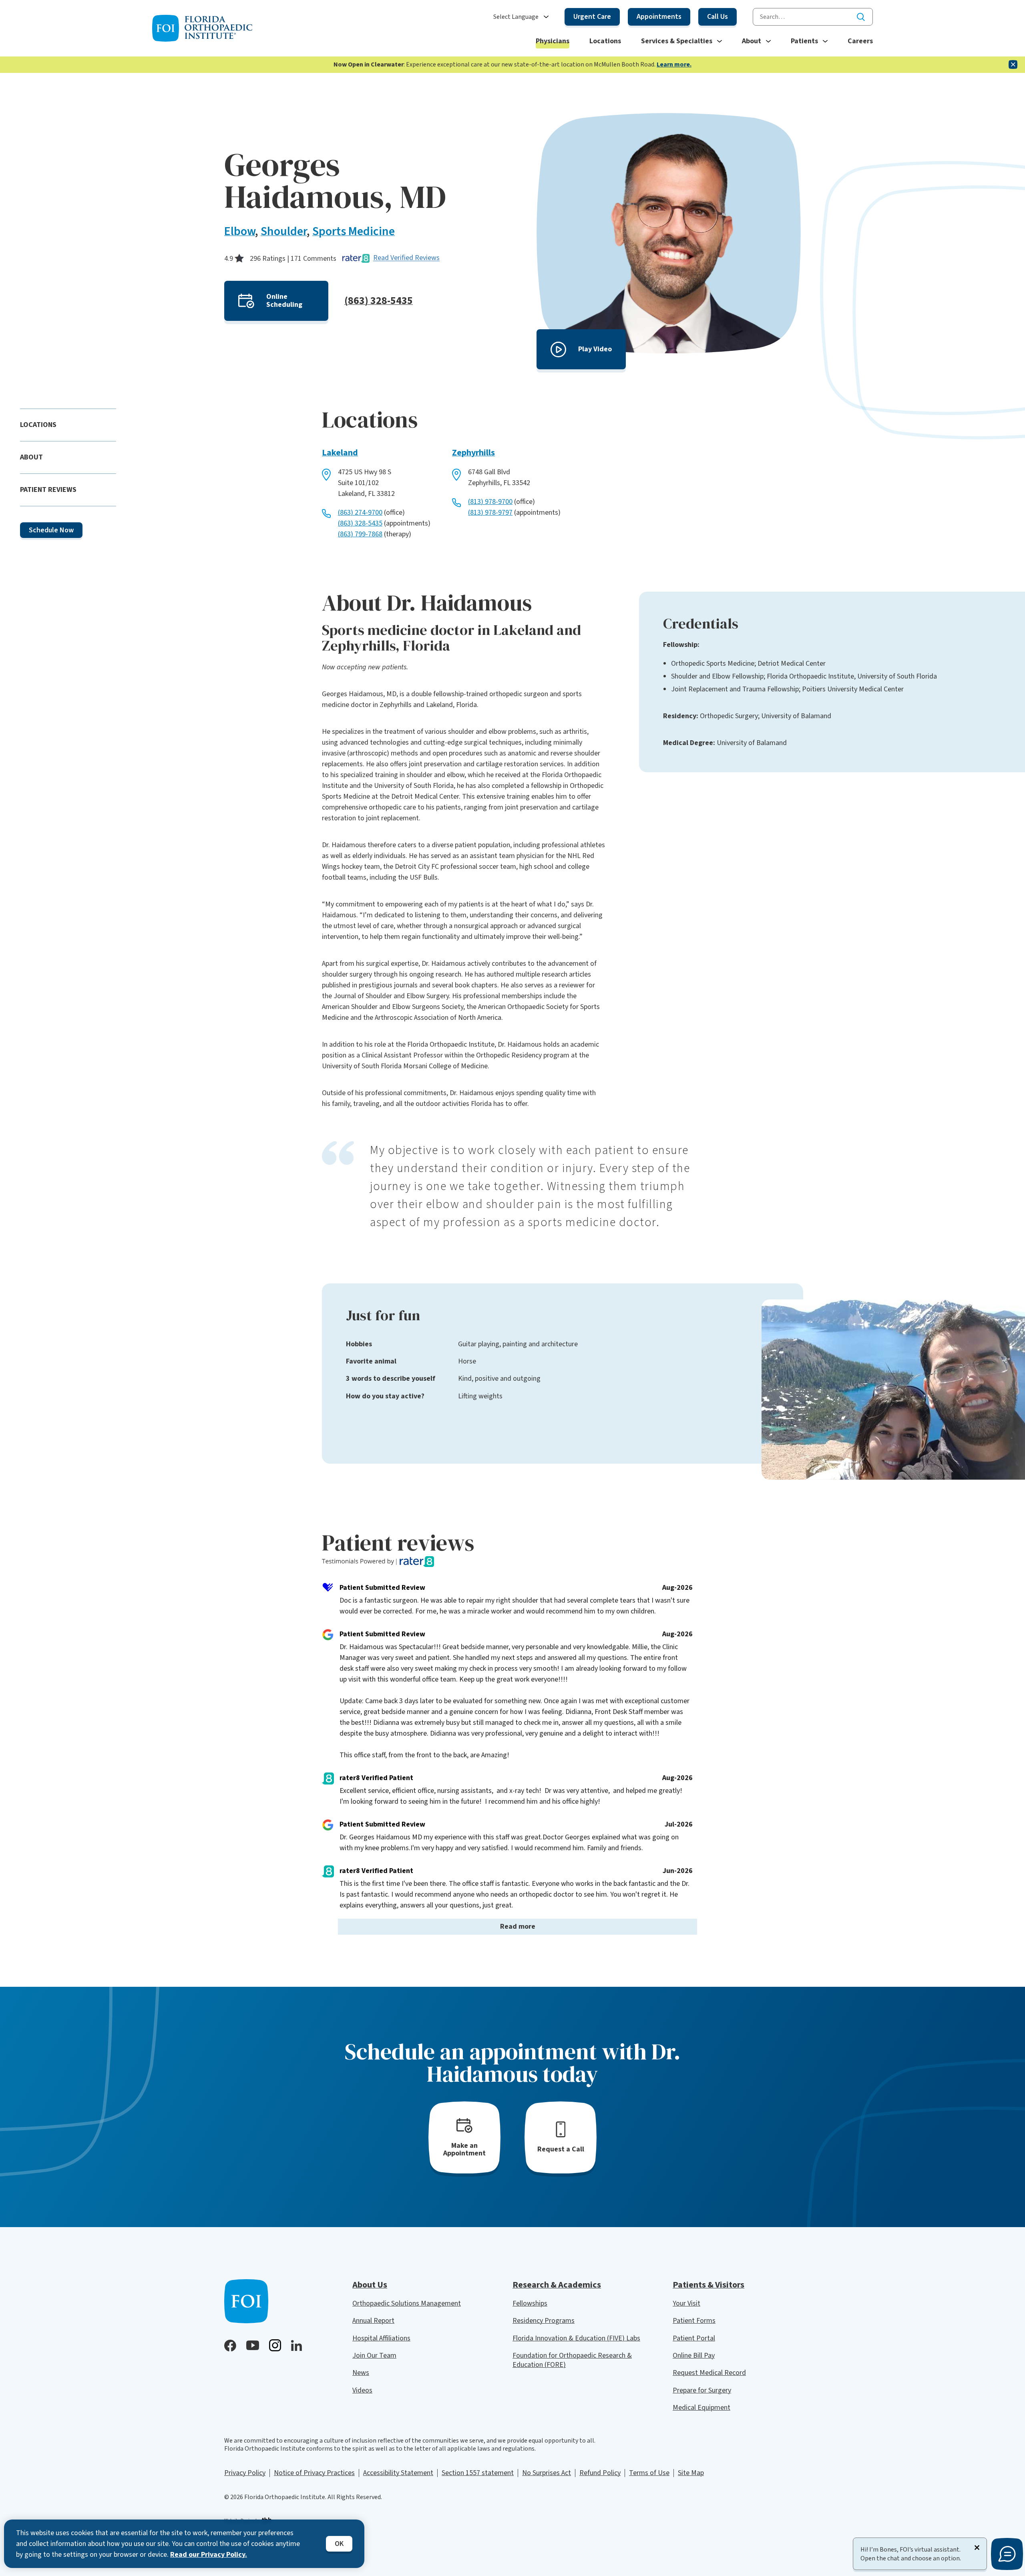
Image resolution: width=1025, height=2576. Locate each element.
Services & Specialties (677, 41)
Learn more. (674, 64)
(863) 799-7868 (360, 534)
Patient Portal (694, 2338)
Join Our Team (374, 2355)
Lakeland (340, 453)
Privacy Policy (245, 2473)
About (752, 41)
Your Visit (686, 2303)
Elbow (240, 231)
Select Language (516, 17)
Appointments (659, 17)
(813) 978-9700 (490, 502)
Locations (605, 41)
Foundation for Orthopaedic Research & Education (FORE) (572, 2360)
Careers (860, 41)
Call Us (717, 17)
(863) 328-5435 (379, 301)
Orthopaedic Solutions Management (407, 2303)
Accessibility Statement (398, 2473)
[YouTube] (253, 2345)
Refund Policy (600, 2473)
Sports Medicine (354, 231)
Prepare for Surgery (702, 2390)
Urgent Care (592, 17)
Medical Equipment (701, 2408)
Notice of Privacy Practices (314, 2473)
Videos (362, 2390)
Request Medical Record (709, 2373)
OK (339, 2544)
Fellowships (530, 2303)
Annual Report (373, 2321)
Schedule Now (51, 530)
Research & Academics (557, 2285)
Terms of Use (649, 2473)
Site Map (691, 2473)
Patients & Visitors (708, 2285)
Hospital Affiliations (381, 2338)
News (361, 2373)
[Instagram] (275, 2345)
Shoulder (284, 231)
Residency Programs (544, 2321)
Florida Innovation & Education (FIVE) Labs (576, 2338)
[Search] (861, 17)
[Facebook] (230, 2346)
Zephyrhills (473, 453)
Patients (804, 41)
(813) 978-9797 (490, 513)
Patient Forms (694, 2321)
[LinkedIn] (296, 2345)
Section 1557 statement (478, 2473)
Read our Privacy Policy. (209, 2555)
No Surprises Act (547, 2473)
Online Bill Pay (694, 2355)
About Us (370, 2285)
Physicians (553, 41)
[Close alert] (1013, 64)
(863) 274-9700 (360, 513)
